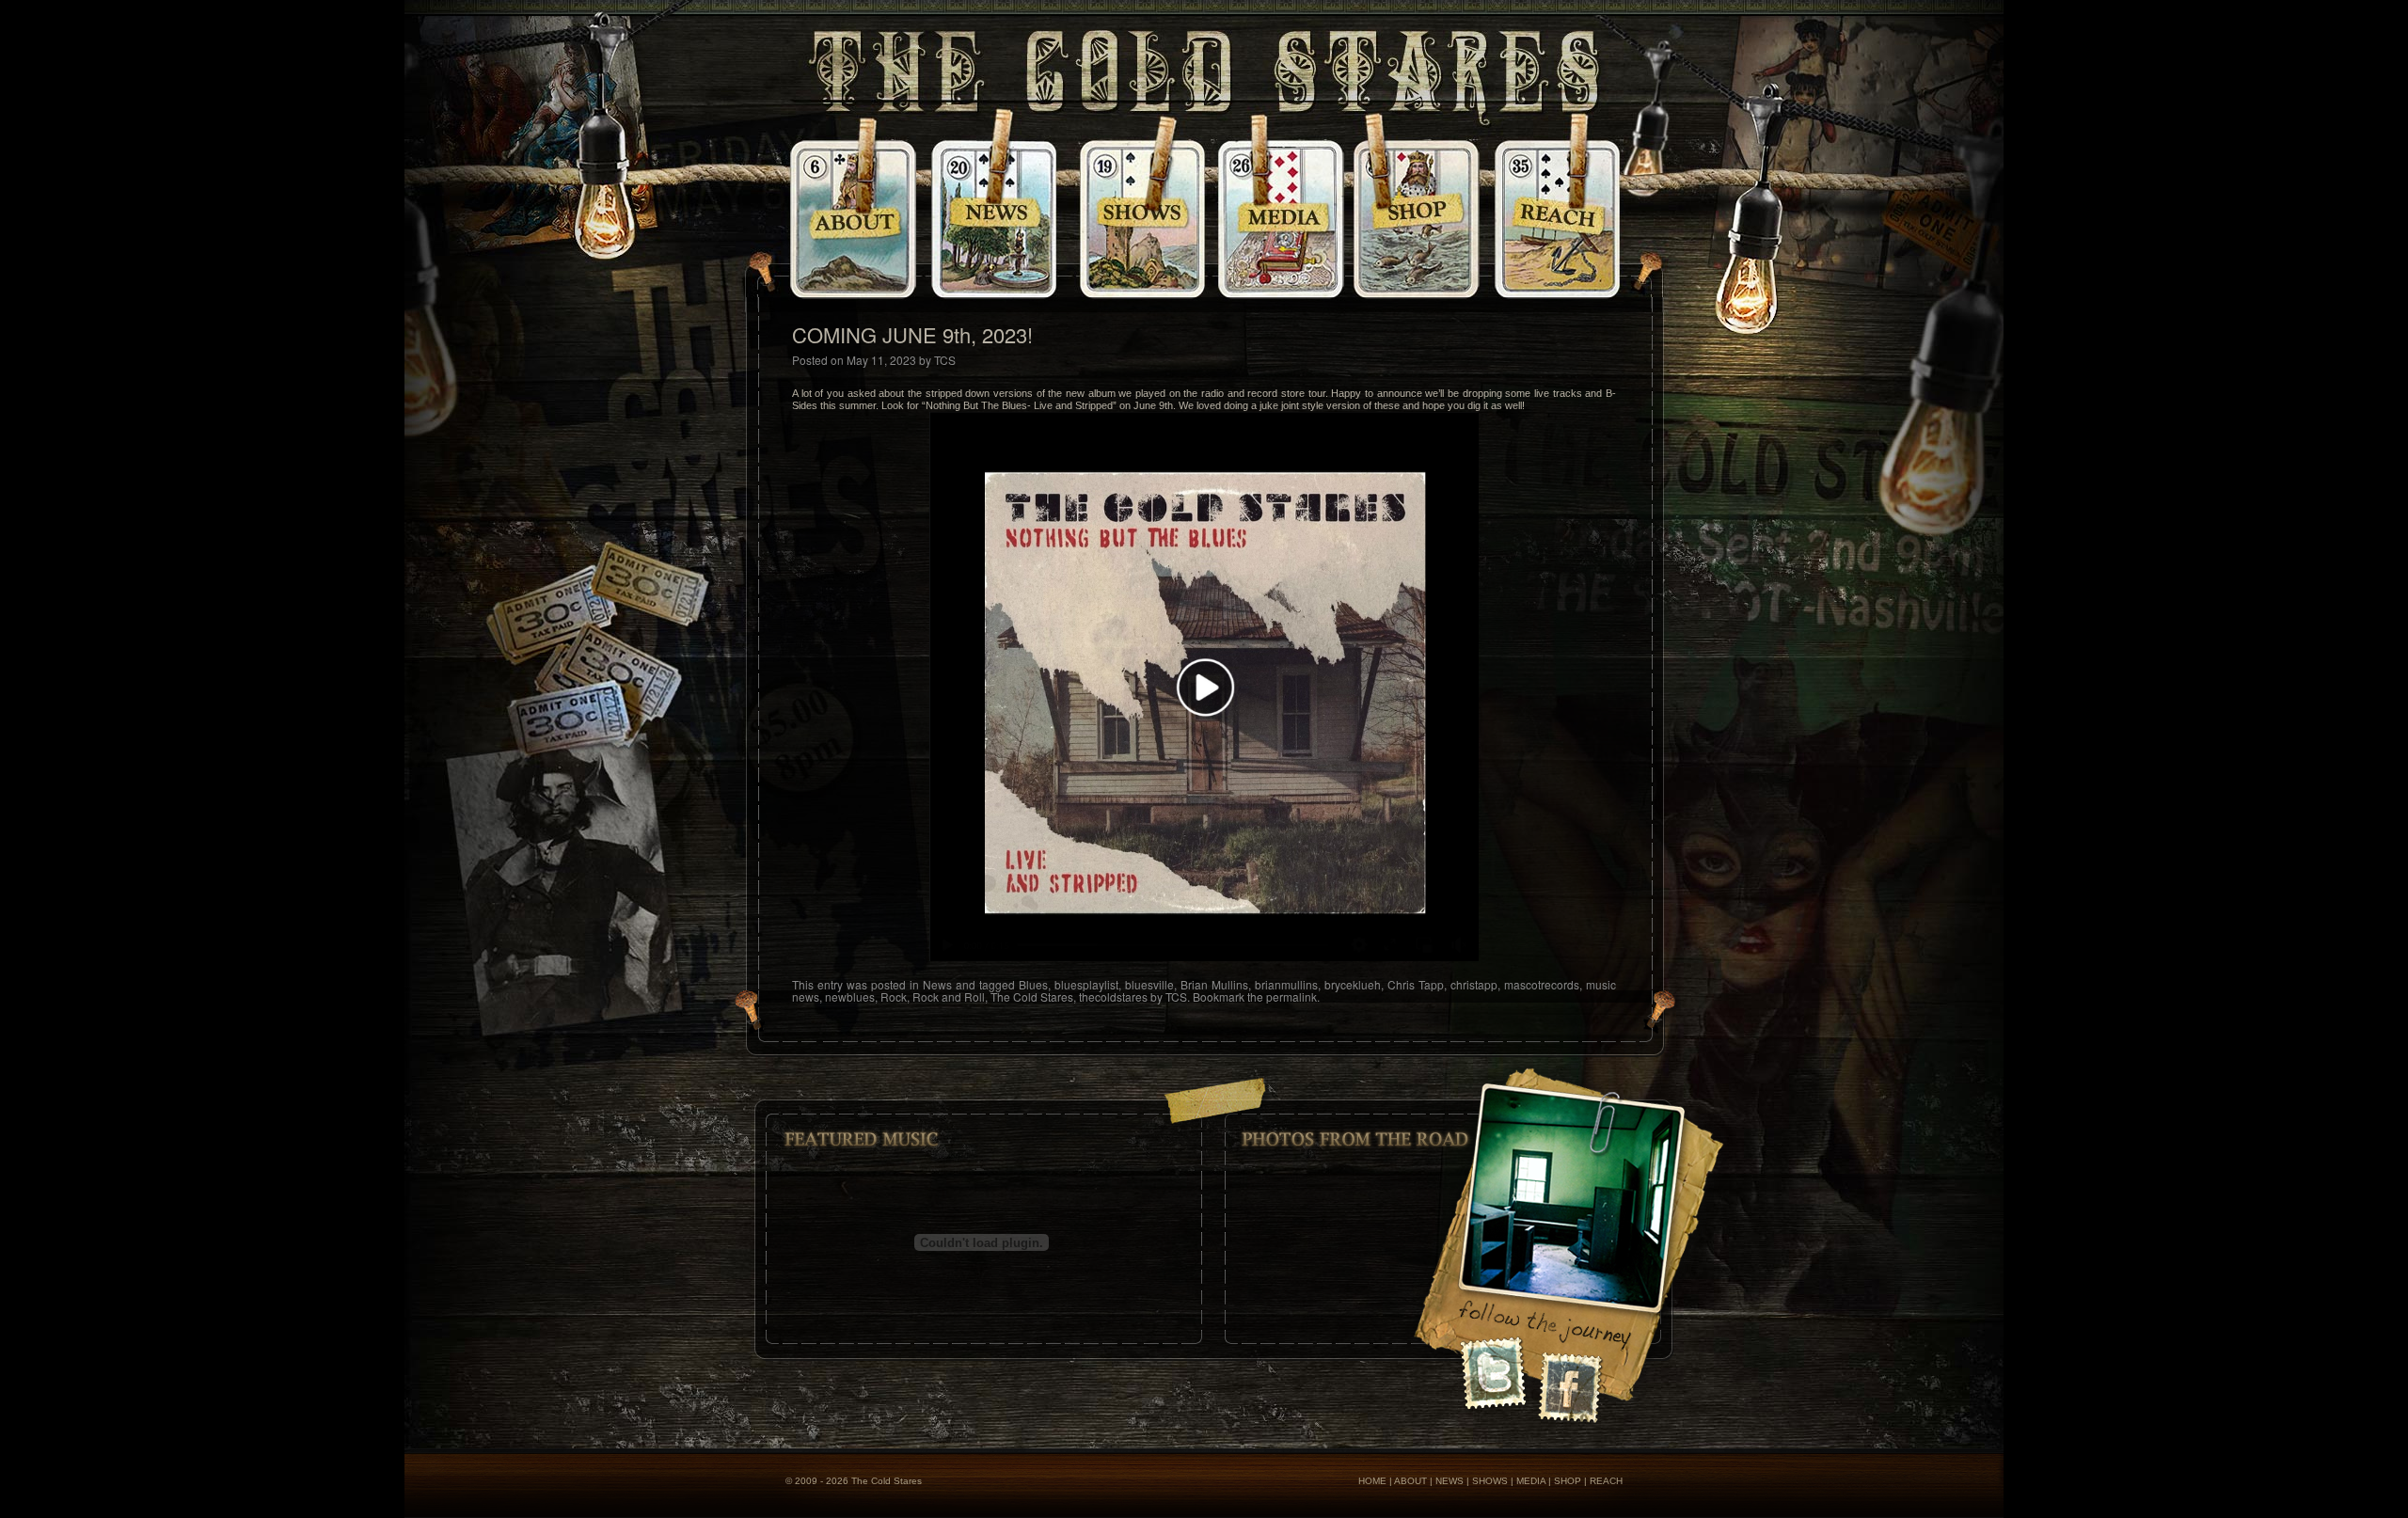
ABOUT (1410, 1481)
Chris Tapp (1416, 984)
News (937, 984)
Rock (894, 996)
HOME (1372, 1481)
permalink (1291, 996)
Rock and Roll (949, 996)
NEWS (1450, 1481)
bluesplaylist (1086, 984)
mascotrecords (1542, 984)
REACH (1606, 1481)
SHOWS (1490, 1481)
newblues (850, 996)
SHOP (1568, 1481)
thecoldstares (1113, 996)
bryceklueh (1353, 984)
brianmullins (1286, 984)
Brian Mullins (1214, 984)
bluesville (1149, 984)
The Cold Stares (1032, 996)
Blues (1033, 984)
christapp (1474, 984)
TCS (945, 360)
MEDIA (1531, 1481)
